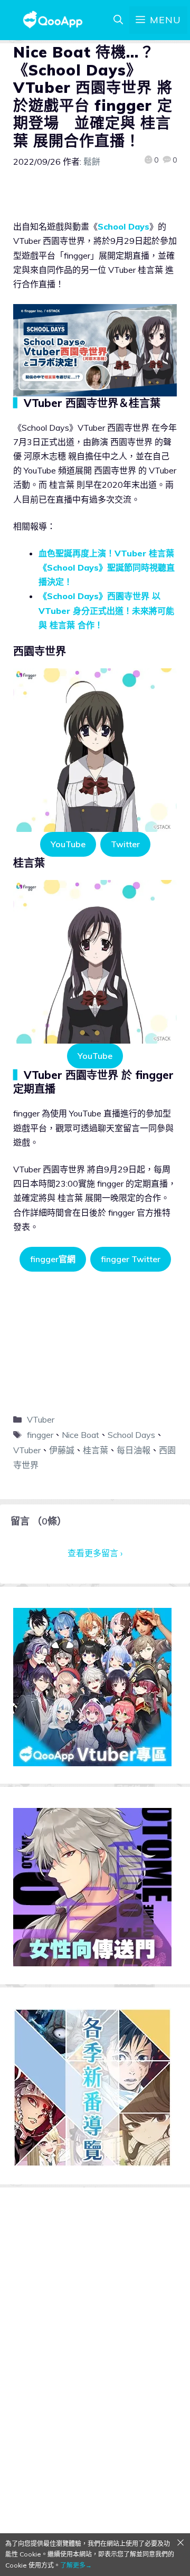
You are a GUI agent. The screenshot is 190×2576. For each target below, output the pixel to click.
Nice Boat (80, 1435)
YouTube (68, 844)
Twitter (125, 844)
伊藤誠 (62, 1450)
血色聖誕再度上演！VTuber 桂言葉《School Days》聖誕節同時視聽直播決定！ (107, 567)
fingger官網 (53, 1259)
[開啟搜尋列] (118, 20)
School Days (123, 226)
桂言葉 (96, 1450)
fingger (40, 1435)
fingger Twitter (131, 1259)
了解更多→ (76, 2565)
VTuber (41, 1419)
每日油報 (134, 1450)
